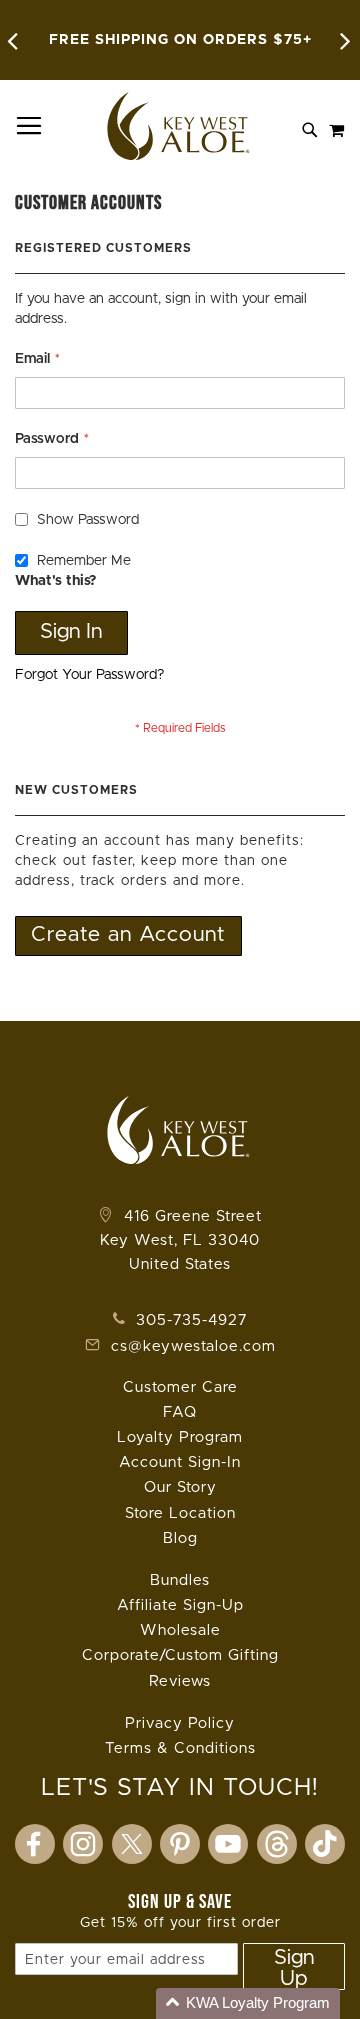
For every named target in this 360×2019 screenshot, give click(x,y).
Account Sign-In (180, 1462)
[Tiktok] (325, 1844)
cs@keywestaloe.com (193, 1346)
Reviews (180, 1681)
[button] (248, 2003)
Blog (180, 1538)
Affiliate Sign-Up (180, 1605)
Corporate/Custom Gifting (180, 1655)
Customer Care (180, 1387)
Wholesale (180, 1630)
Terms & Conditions (180, 1748)
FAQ (180, 1412)
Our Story (180, 1487)
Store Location (180, 1513)
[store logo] (180, 126)
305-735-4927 (189, 1320)
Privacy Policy (180, 1723)
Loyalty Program (180, 1437)
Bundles (180, 1580)
